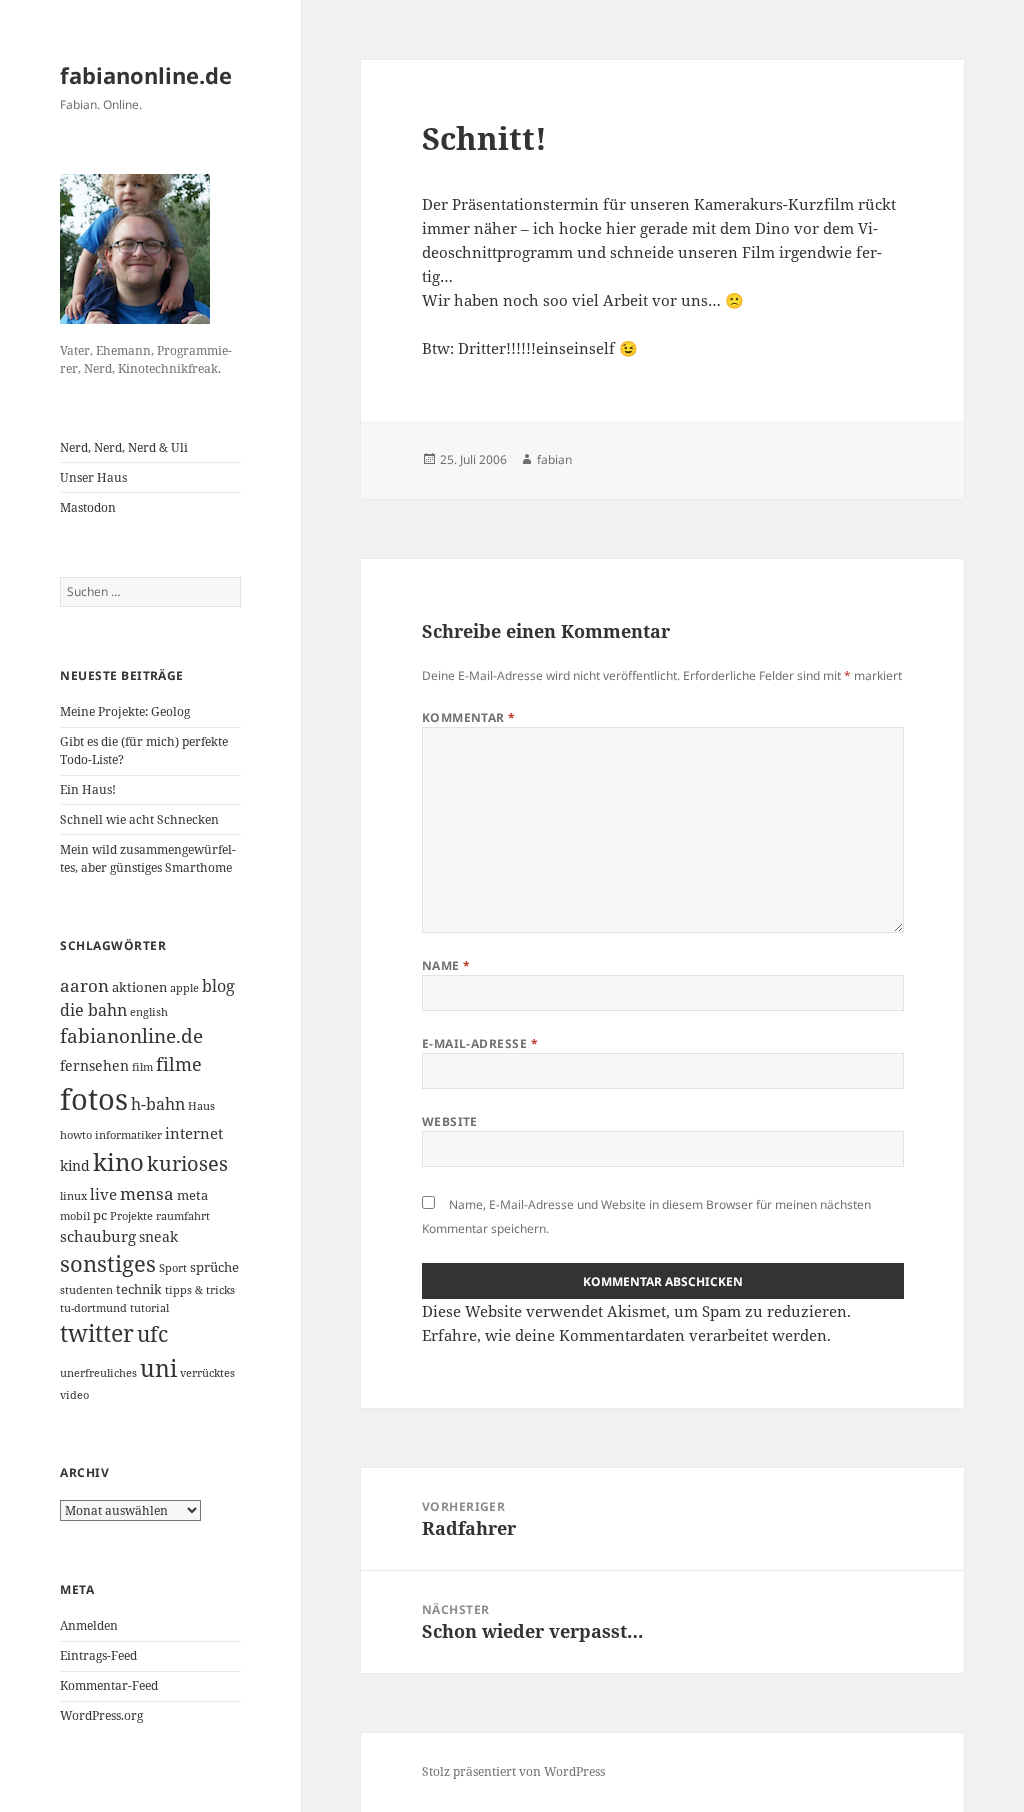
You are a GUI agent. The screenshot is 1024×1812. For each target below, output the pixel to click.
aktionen (139, 987)
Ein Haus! (88, 789)
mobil (75, 1216)
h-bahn (158, 1104)
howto (76, 1135)
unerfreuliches (98, 1373)
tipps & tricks (200, 1290)
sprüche (214, 1267)
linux (73, 1196)
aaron (84, 985)
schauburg (98, 1236)
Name (446, 965)
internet (194, 1133)
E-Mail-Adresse (480, 1043)
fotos (94, 1099)
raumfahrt (183, 1216)
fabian (554, 459)
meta (192, 1195)
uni (158, 1368)
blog (218, 986)
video (74, 1395)
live (103, 1194)
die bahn (93, 1010)
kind (75, 1165)
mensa (147, 1193)
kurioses (187, 1163)
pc (100, 1215)
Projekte (131, 1216)
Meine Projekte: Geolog (125, 711)
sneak (158, 1236)
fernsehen (94, 1065)
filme (179, 1064)
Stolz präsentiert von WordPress (513, 1771)
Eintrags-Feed (98, 1655)
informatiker (128, 1135)
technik (139, 1289)
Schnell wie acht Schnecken (139, 819)
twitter (97, 1333)
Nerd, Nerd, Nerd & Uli (124, 447)
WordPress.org (101, 1715)
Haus (201, 1106)
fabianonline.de (146, 75)
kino (118, 1161)
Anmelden (89, 1625)
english (149, 1012)
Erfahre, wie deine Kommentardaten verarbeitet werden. (626, 1335)
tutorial (149, 1308)
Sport (173, 1268)
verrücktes (207, 1373)
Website (450, 1121)
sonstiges (108, 1263)
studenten (86, 1290)
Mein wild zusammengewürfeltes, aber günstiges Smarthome (148, 858)
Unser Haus (93, 477)
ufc (152, 1334)
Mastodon (88, 507)
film (142, 1067)
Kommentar (469, 717)
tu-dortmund (93, 1308)
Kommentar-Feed (109, 1685)
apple (184, 988)
